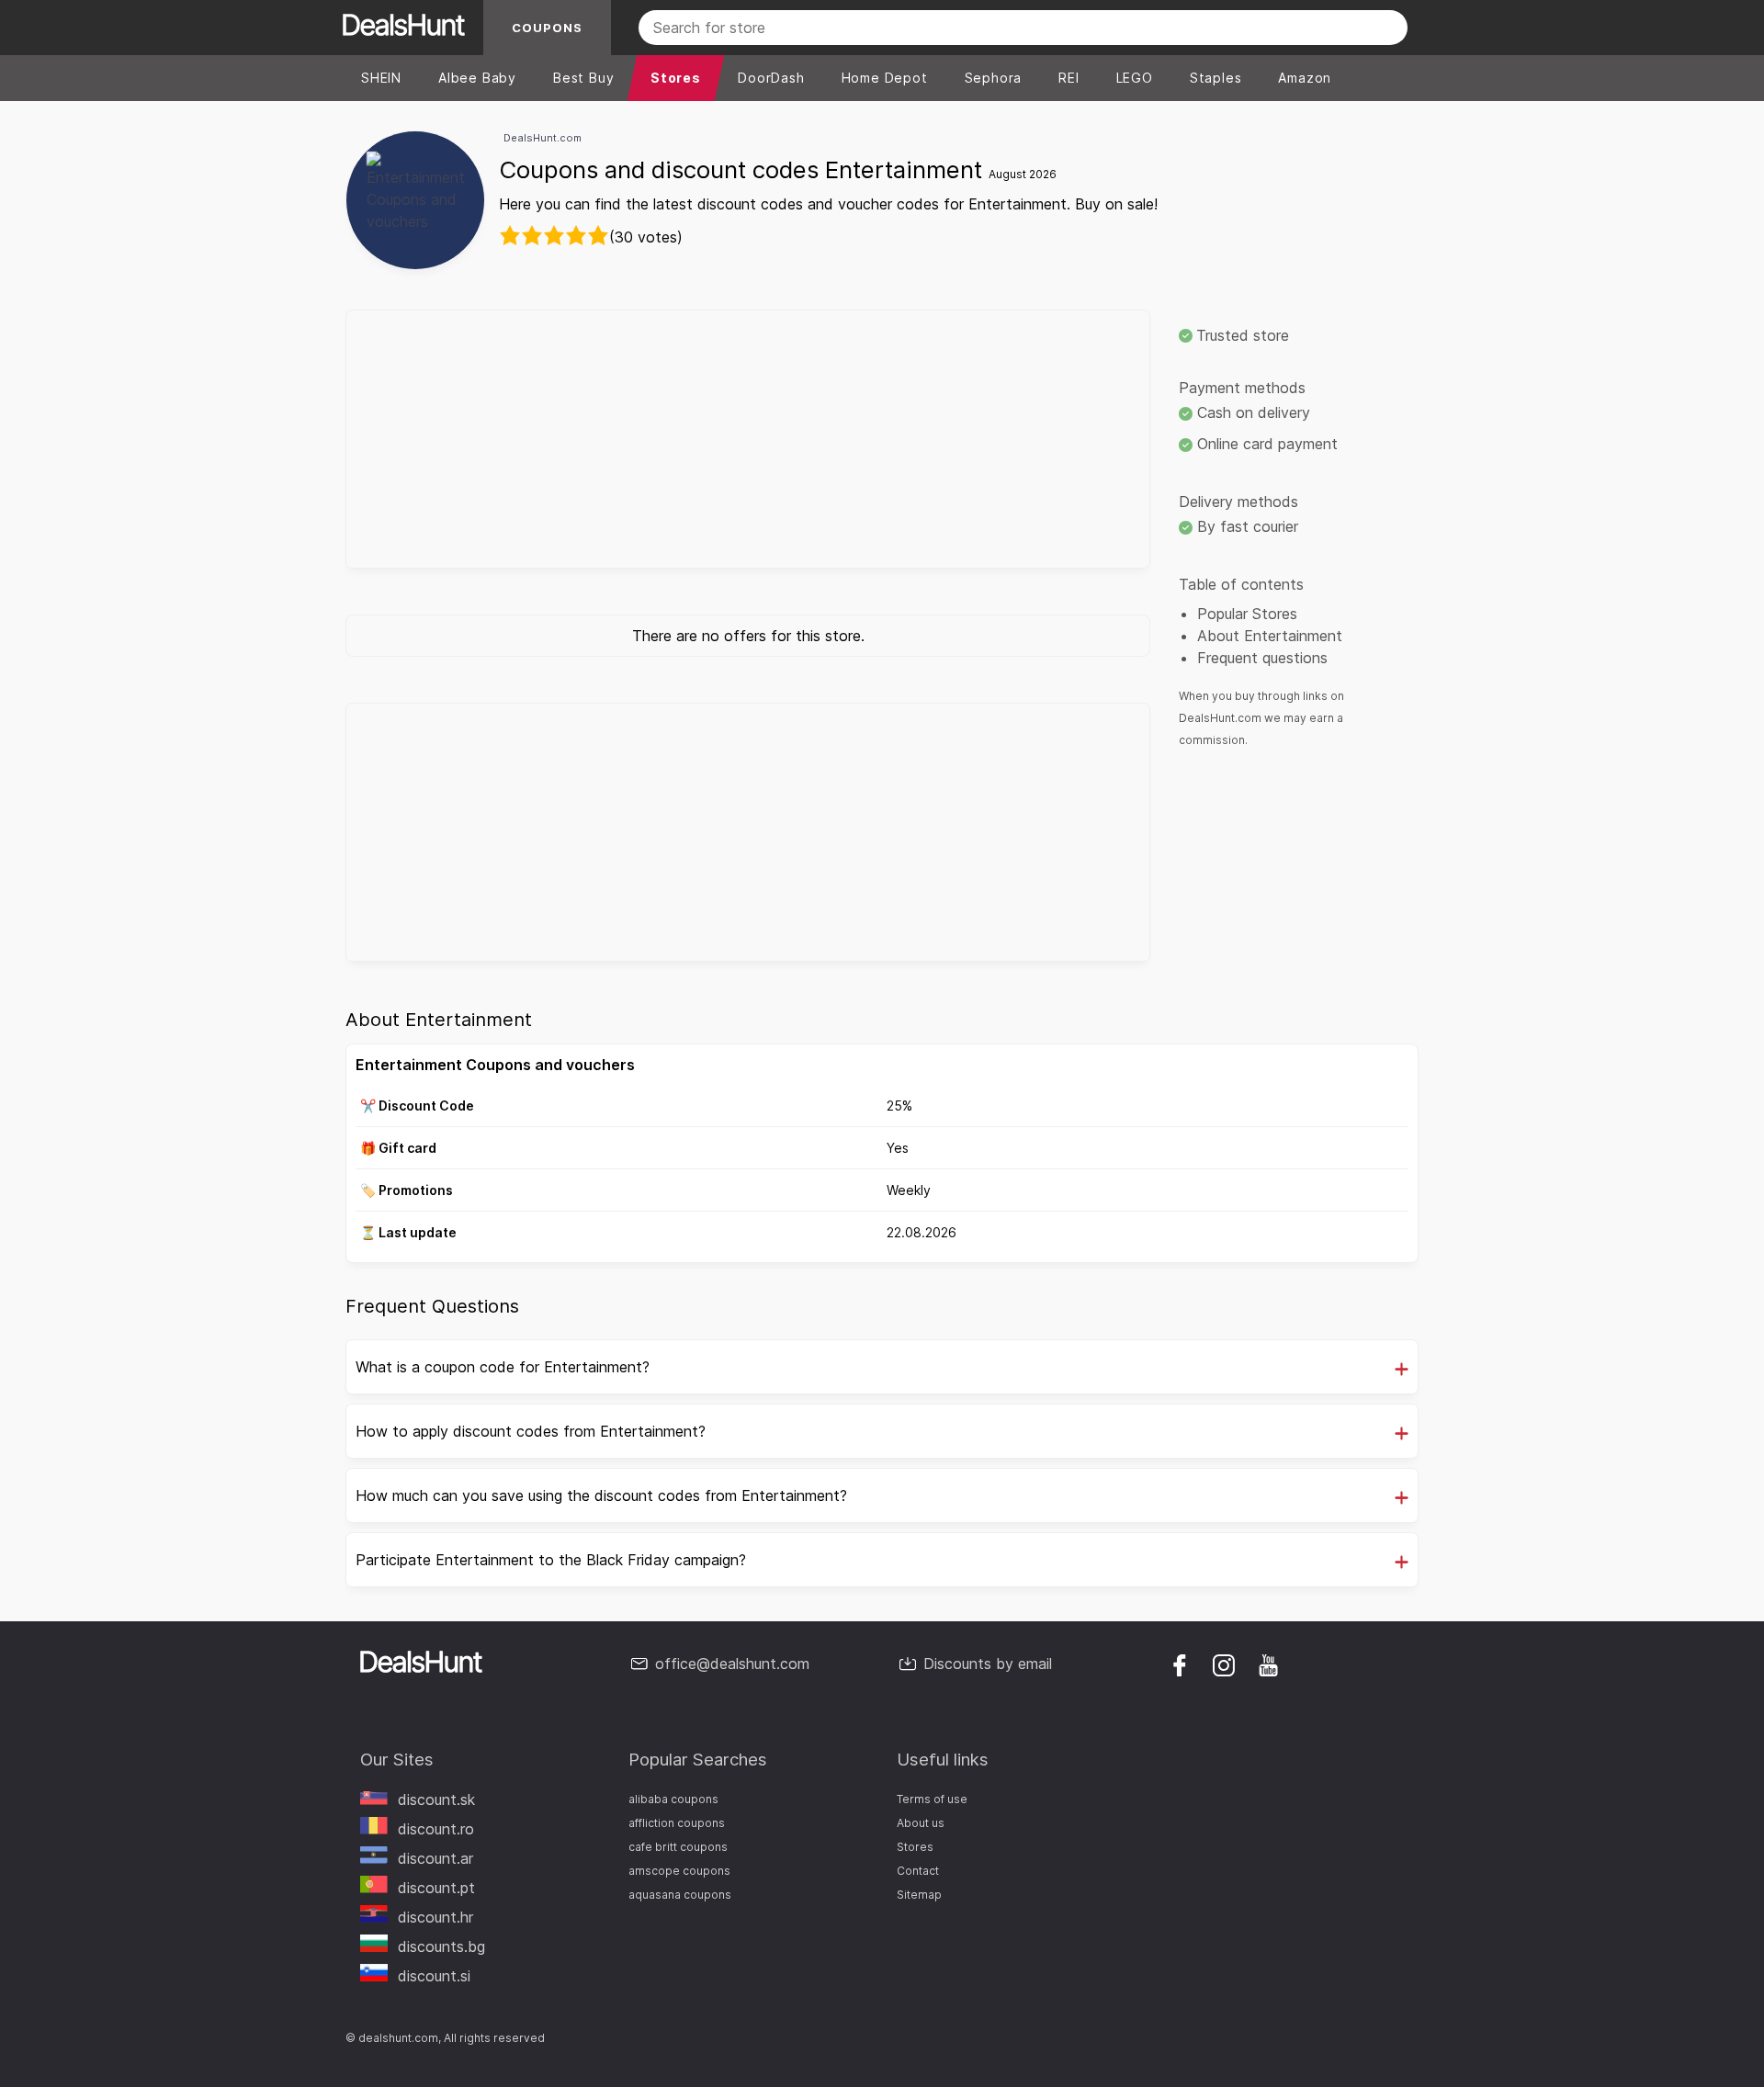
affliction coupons (677, 1823)
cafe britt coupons (678, 1847)
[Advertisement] (748, 439)
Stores (915, 1847)
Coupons (547, 28)
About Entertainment (1270, 636)
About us (921, 1823)
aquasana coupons (680, 1895)
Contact (918, 1871)
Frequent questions (1262, 658)
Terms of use (932, 1799)
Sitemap (919, 1895)
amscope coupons (679, 1871)
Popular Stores (1247, 614)
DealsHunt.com (543, 138)
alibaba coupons (673, 1799)
